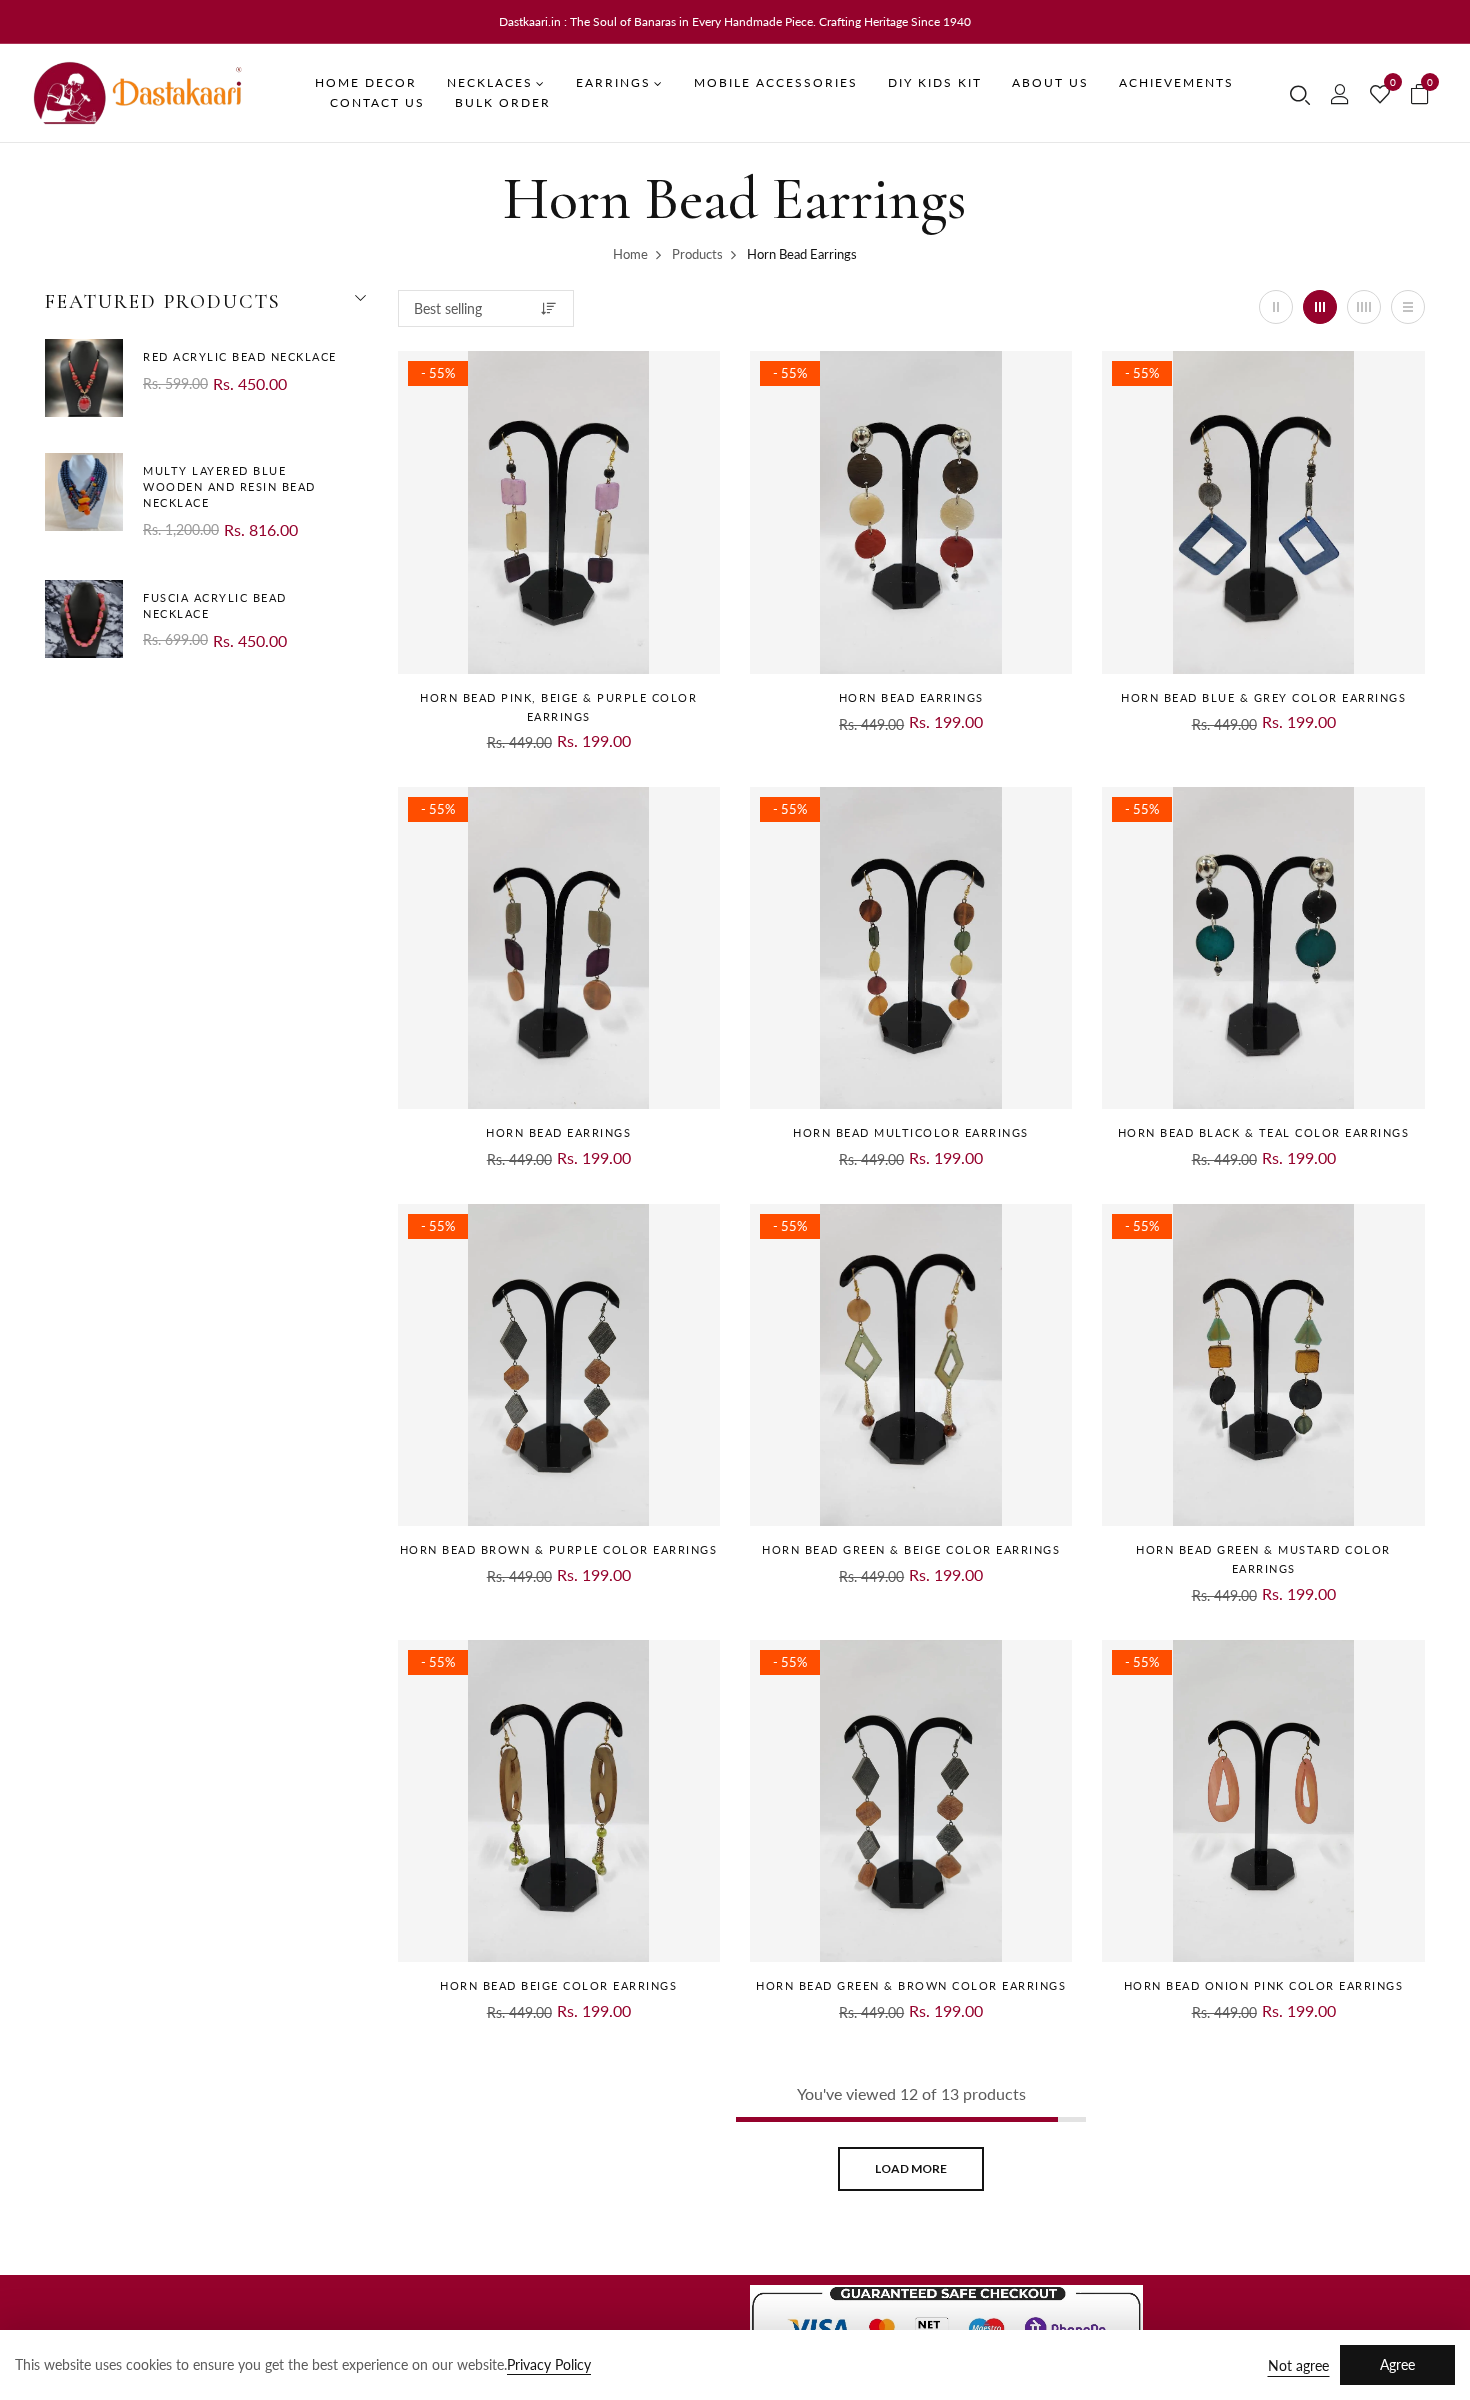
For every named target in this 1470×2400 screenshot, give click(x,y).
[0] (1380, 95)
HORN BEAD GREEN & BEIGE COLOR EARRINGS (911, 1549)
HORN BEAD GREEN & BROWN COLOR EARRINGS (911, 1985)
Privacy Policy (549, 2364)
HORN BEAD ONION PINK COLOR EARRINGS (1264, 1985)
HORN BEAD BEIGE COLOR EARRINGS (558, 1985)
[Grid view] (1276, 307)
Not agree (1298, 2365)
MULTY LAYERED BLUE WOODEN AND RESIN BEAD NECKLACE (229, 486)
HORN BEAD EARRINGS (911, 697)
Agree (1397, 2364)
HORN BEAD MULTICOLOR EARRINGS (911, 1132)
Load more (911, 2168)
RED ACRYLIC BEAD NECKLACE (240, 356)
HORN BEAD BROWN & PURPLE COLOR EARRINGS (559, 1549)
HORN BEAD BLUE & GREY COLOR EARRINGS (1263, 697)
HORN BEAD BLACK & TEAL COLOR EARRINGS (1264, 1132)
